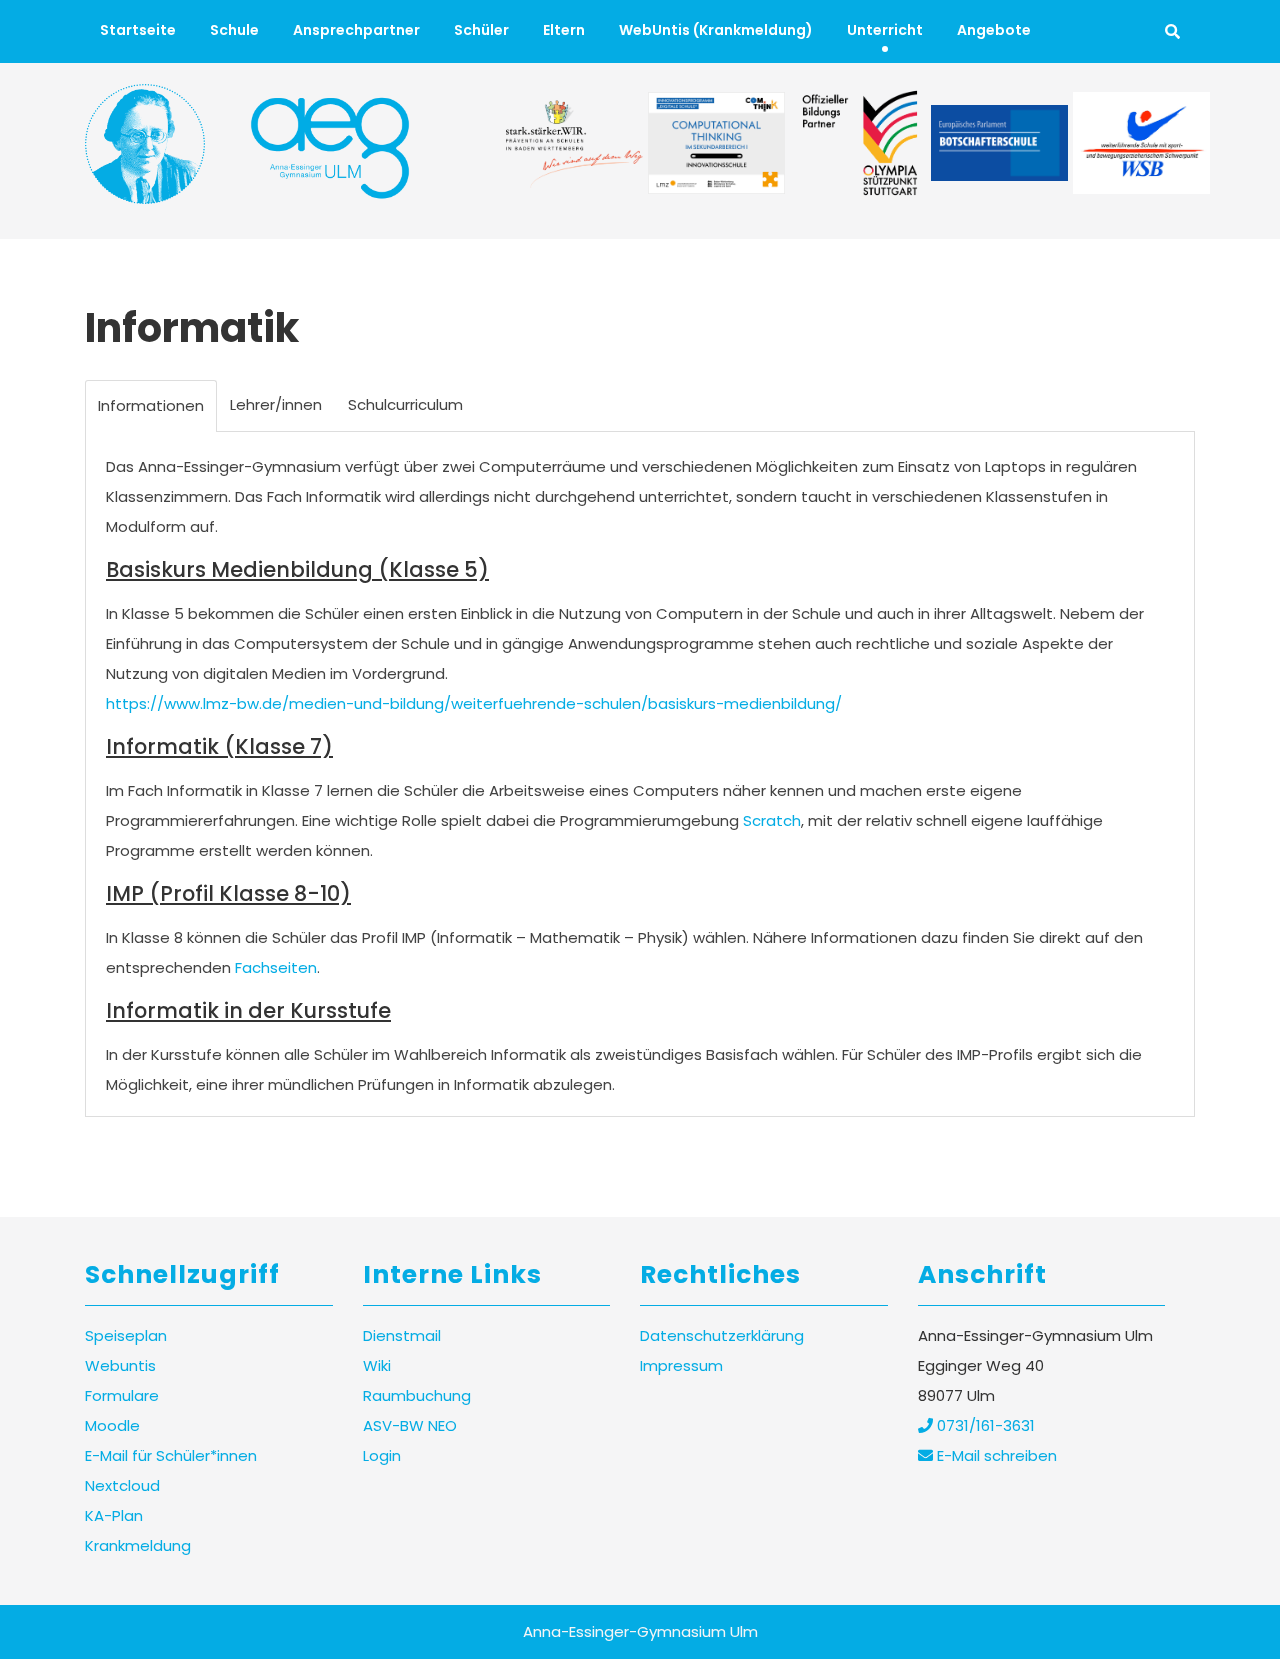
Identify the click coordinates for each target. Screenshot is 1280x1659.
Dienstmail (402, 1335)
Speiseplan (126, 1335)
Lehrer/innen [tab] (276, 404)
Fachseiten (276, 967)
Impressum (681, 1365)
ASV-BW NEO (410, 1425)
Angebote (994, 30)
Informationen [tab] (151, 405)
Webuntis (120, 1365)
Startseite (138, 30)
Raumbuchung (417, 1395)
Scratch (772, 820)
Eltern (564, 30)
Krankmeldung (138, 1545)
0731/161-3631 (984, 1425)
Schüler (481, 30)
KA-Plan (114, 1515)
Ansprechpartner (356, 30)
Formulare (122, 1395)
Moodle (112, 1425)
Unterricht (885, 30)
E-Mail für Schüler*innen (171, 1455)
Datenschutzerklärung (722, 1335)
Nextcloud (122, 1485)
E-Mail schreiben (995, 1455)
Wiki (377, 1365)
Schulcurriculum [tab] (405, 404)
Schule (234, 30)
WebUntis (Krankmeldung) (716, 30)
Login (382, 1455)
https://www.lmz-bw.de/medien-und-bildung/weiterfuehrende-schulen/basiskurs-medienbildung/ (474, 703)
